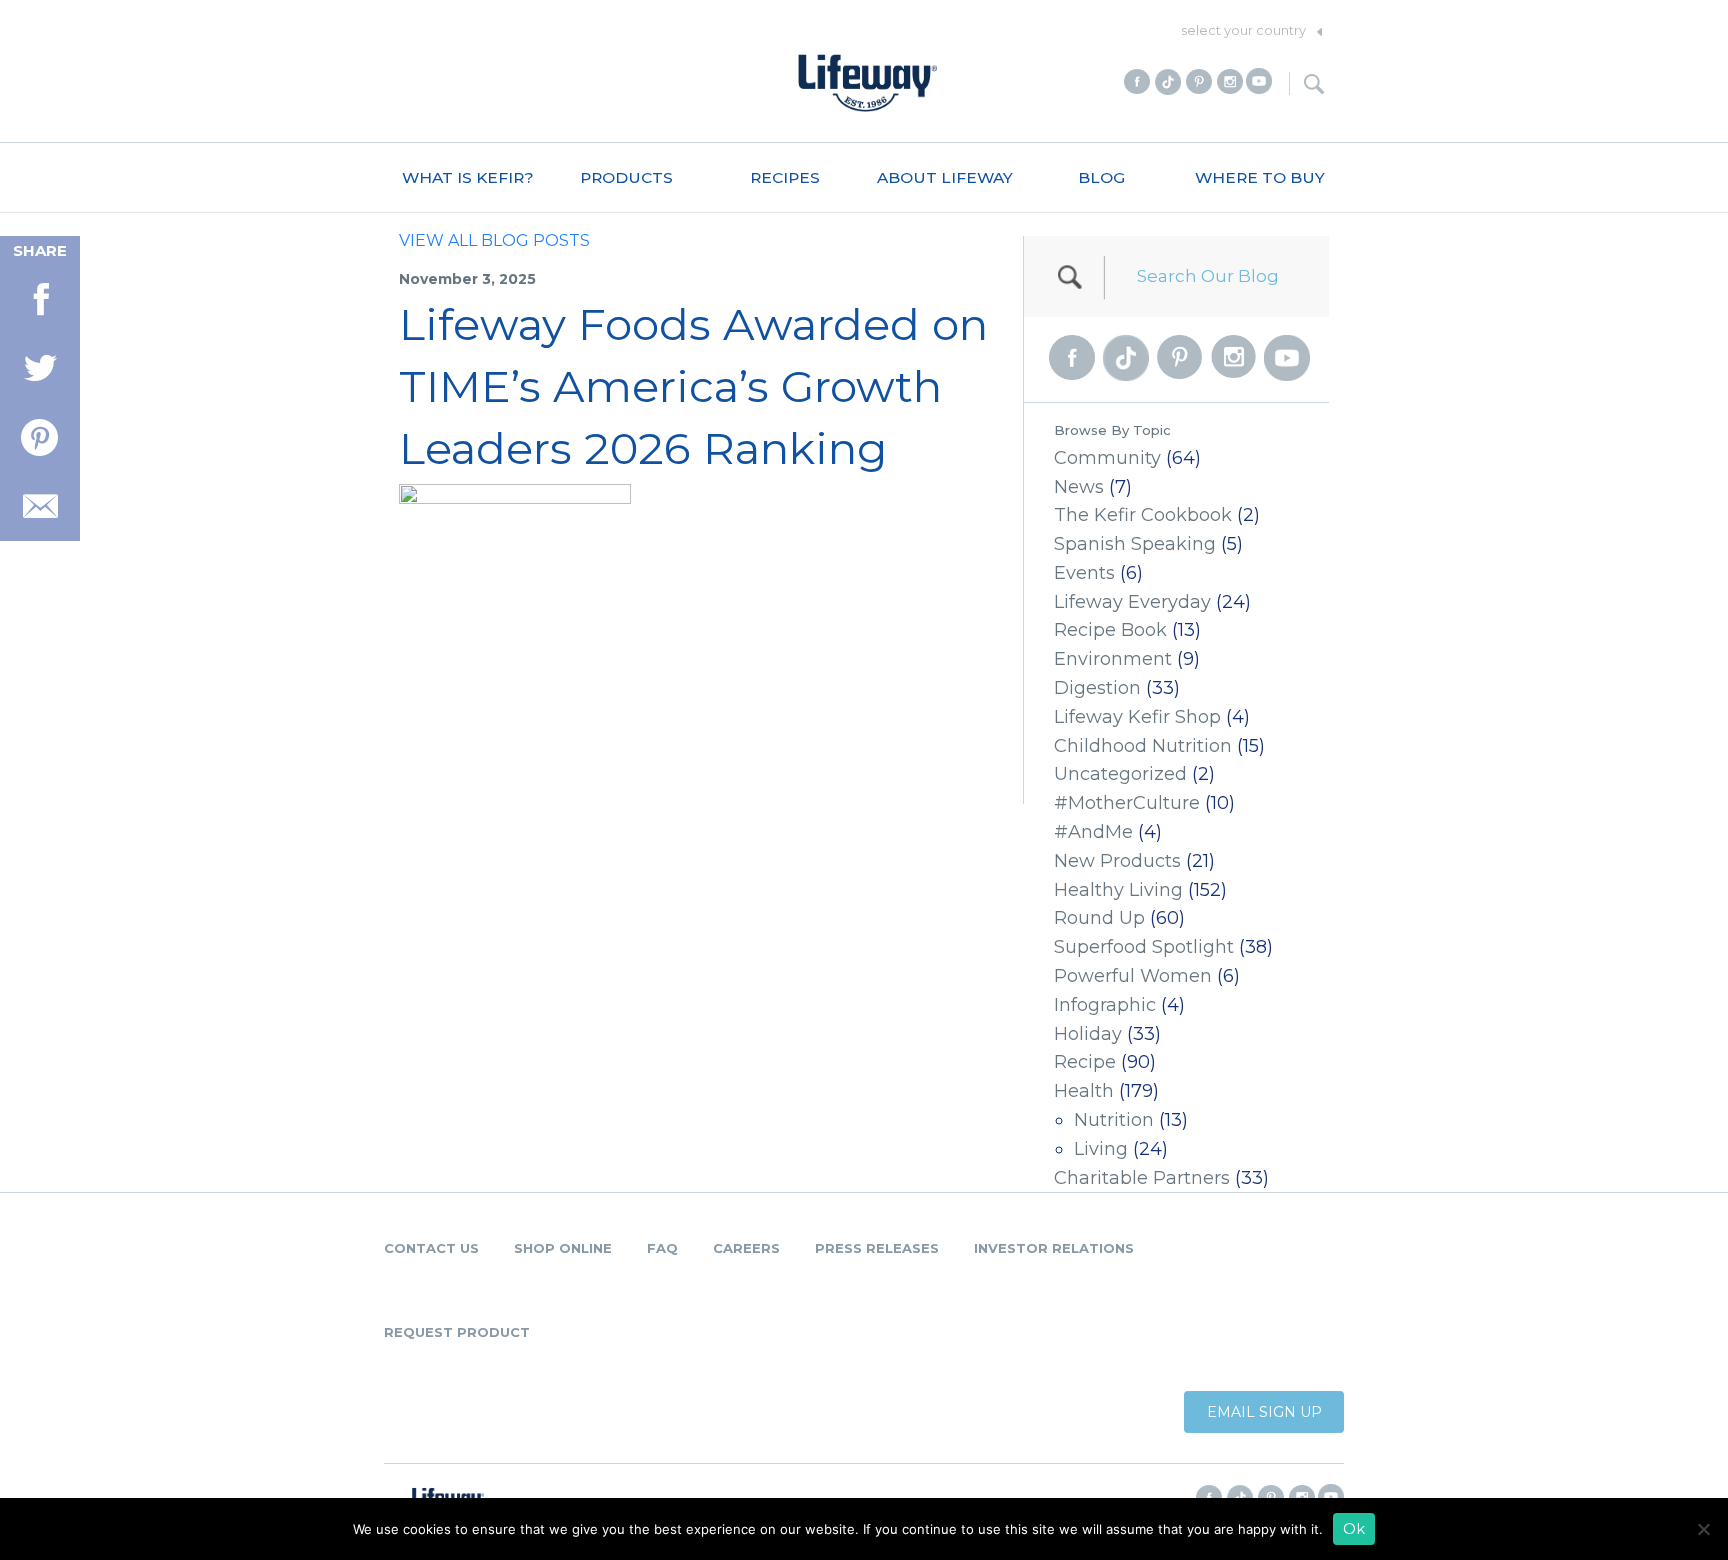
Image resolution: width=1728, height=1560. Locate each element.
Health (1084, 1091)
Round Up (1099, 918)
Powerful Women (1133, 976)
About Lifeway (945, 177)
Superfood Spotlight (1144, 947)
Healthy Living (1118, 890)
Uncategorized (1120, 774)
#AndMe (1093, 832)
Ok (1354, 1529)
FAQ (662, 1248)
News (1079, 487)
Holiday (1088, 1034)
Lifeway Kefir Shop (1137, 717)
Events (1084, 573)
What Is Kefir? (468, 177)
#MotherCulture (1127, 803)
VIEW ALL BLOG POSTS (494, 240)
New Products (1117, 861)
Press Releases (877, 1248)
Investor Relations (1054, 1248)
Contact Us (431, 1248)
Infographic (1105, 1005)
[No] (1703, 1529)
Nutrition (1114, 1120)
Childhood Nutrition (1143, 746)
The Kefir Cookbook (1143, 515)
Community (1107, 458)
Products (626, 177)
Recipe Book (1110, 630)
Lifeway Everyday (1132, 602)
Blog (1101, 177)
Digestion (1097, 688)
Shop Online (563, 1248)
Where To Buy (1260, 177)
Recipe (1085, 1062)
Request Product (457, 1332)
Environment (1113, 659)
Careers (746, 1248)
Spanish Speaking (1135, 544)
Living (1101, 1149)
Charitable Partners (1142, 1178)
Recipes (785, 177)
